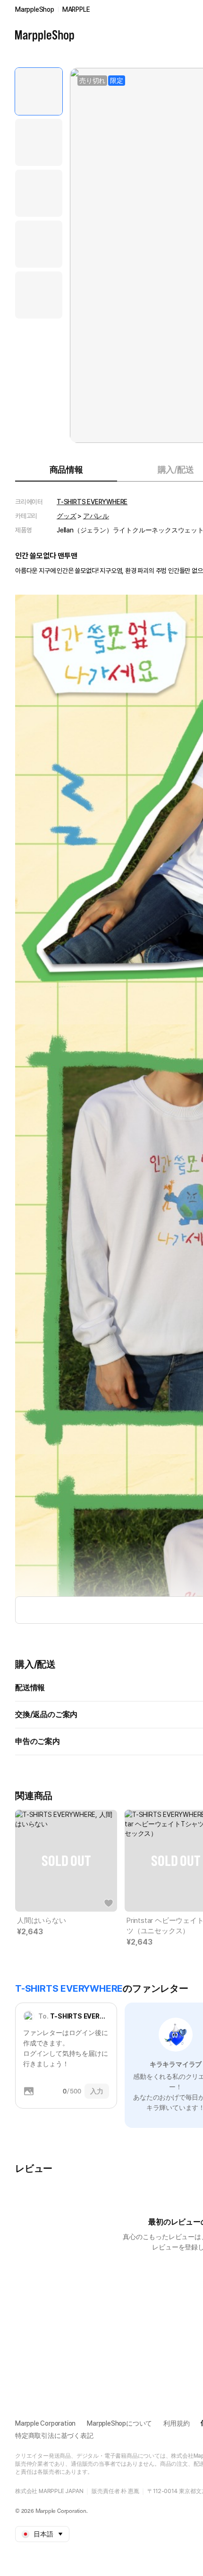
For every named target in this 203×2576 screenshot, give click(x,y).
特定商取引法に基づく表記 (54, 2436)
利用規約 (176, 2423)
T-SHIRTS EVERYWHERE (92, 502)
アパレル (96, 516)
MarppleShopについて (119, 2423)
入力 (97, 2091)
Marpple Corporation (45, 2423)
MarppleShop (35, 9)
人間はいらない (42, 1921)
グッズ (66, 516)
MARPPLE (76, 9)
